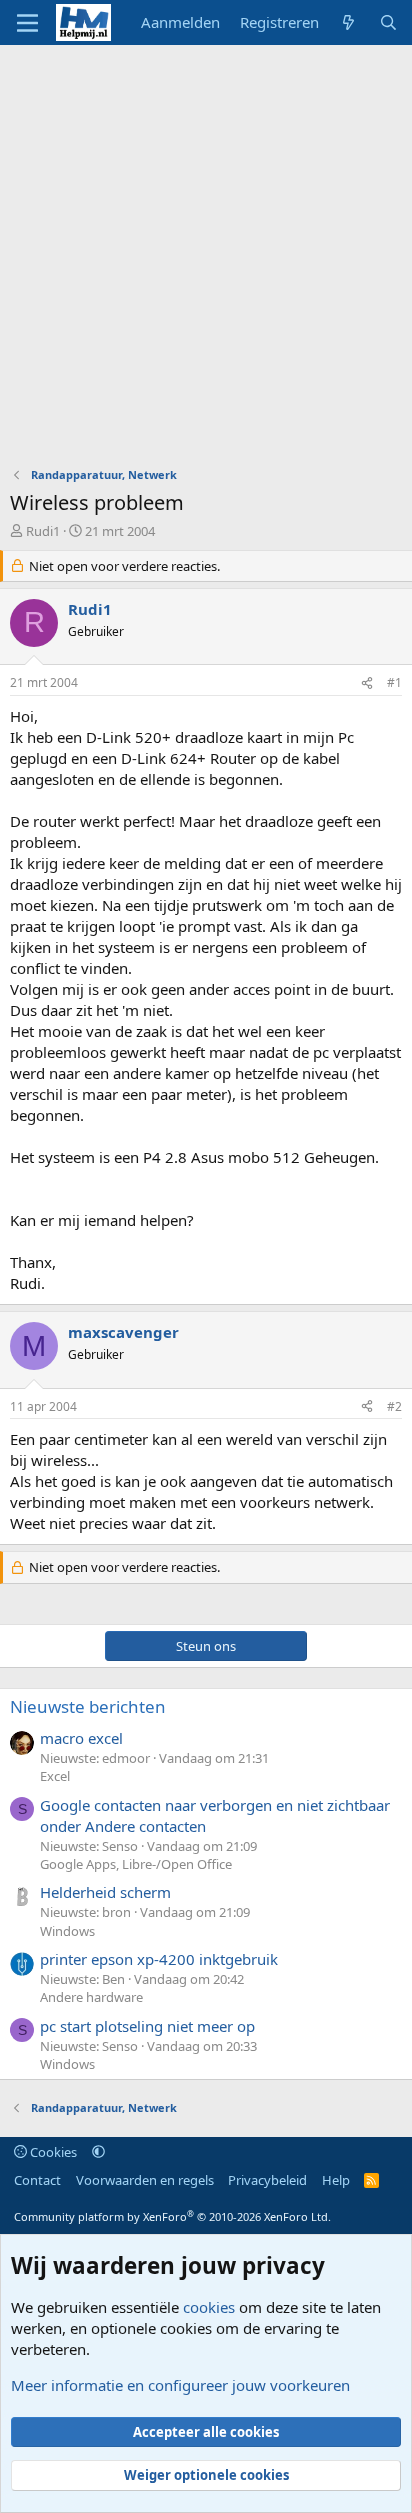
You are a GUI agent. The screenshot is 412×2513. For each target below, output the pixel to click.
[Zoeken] (388, 22)
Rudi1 (43, 531)
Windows (67, 1931)
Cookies (52, 2152)
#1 (394, 682)
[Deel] (367, 683)
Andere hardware (91, 1997)
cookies (209, 2307)
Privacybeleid (267, 2180)
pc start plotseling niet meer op (147, 2026)
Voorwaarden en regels (145, 2180)
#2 (394, 1406)
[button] (98, 2152)
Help (336, 2180)
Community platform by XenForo (172, 2216)
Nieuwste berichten (88, 1706)
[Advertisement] (206, 261)
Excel (55, 1776)
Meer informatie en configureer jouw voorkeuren (180, 2385)
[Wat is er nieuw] (348, 22)
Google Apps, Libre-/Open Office (136, 1864)
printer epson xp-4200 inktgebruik (159, 1959)
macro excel (81, 1738)
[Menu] (27, 23)
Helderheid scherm (105, 1892)
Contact (37, 2180)
